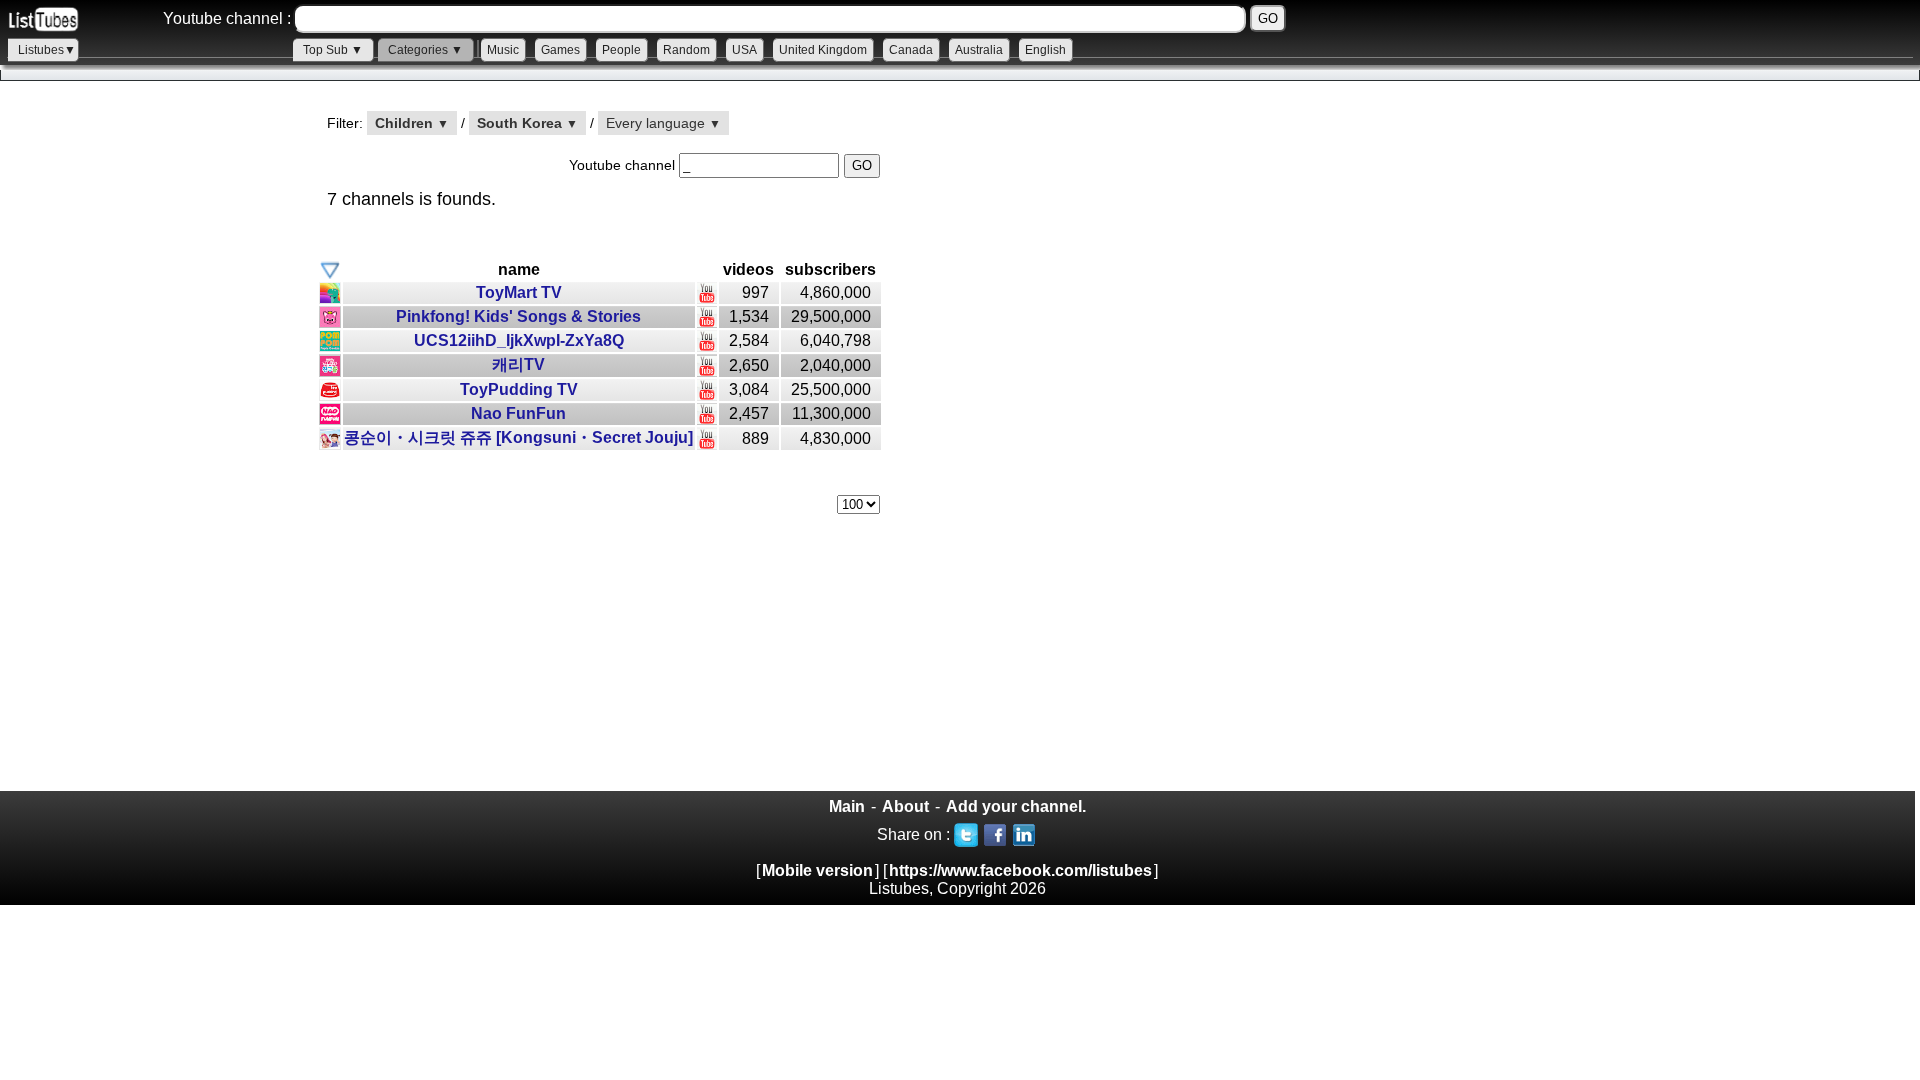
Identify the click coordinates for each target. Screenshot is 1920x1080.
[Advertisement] (150, 451)
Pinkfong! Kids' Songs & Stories (518, 316)
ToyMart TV (519, 292)
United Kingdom (823, 50)
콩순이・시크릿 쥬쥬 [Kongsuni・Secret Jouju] (518, 437)
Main (847, 806)
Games (560, 50)
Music (503, 50)
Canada (911, 50)
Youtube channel (624, 165)
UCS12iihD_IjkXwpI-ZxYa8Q (519, 340)
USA (744, 50)
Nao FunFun (518, 413)
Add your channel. (1016, 806)
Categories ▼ (425, 50)
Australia (979, 50)
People (621, 50)
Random (686, 50)
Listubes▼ (47, 50)
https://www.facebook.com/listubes (1020, 870)
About (905, 806)
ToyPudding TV (519, 389)
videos (748, 269)
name (519, 269)
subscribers (830, 269)
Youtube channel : (227, 18)
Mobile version (817, 870)
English (1045, 50)
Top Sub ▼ (333, 50)
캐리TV (518, 364)
